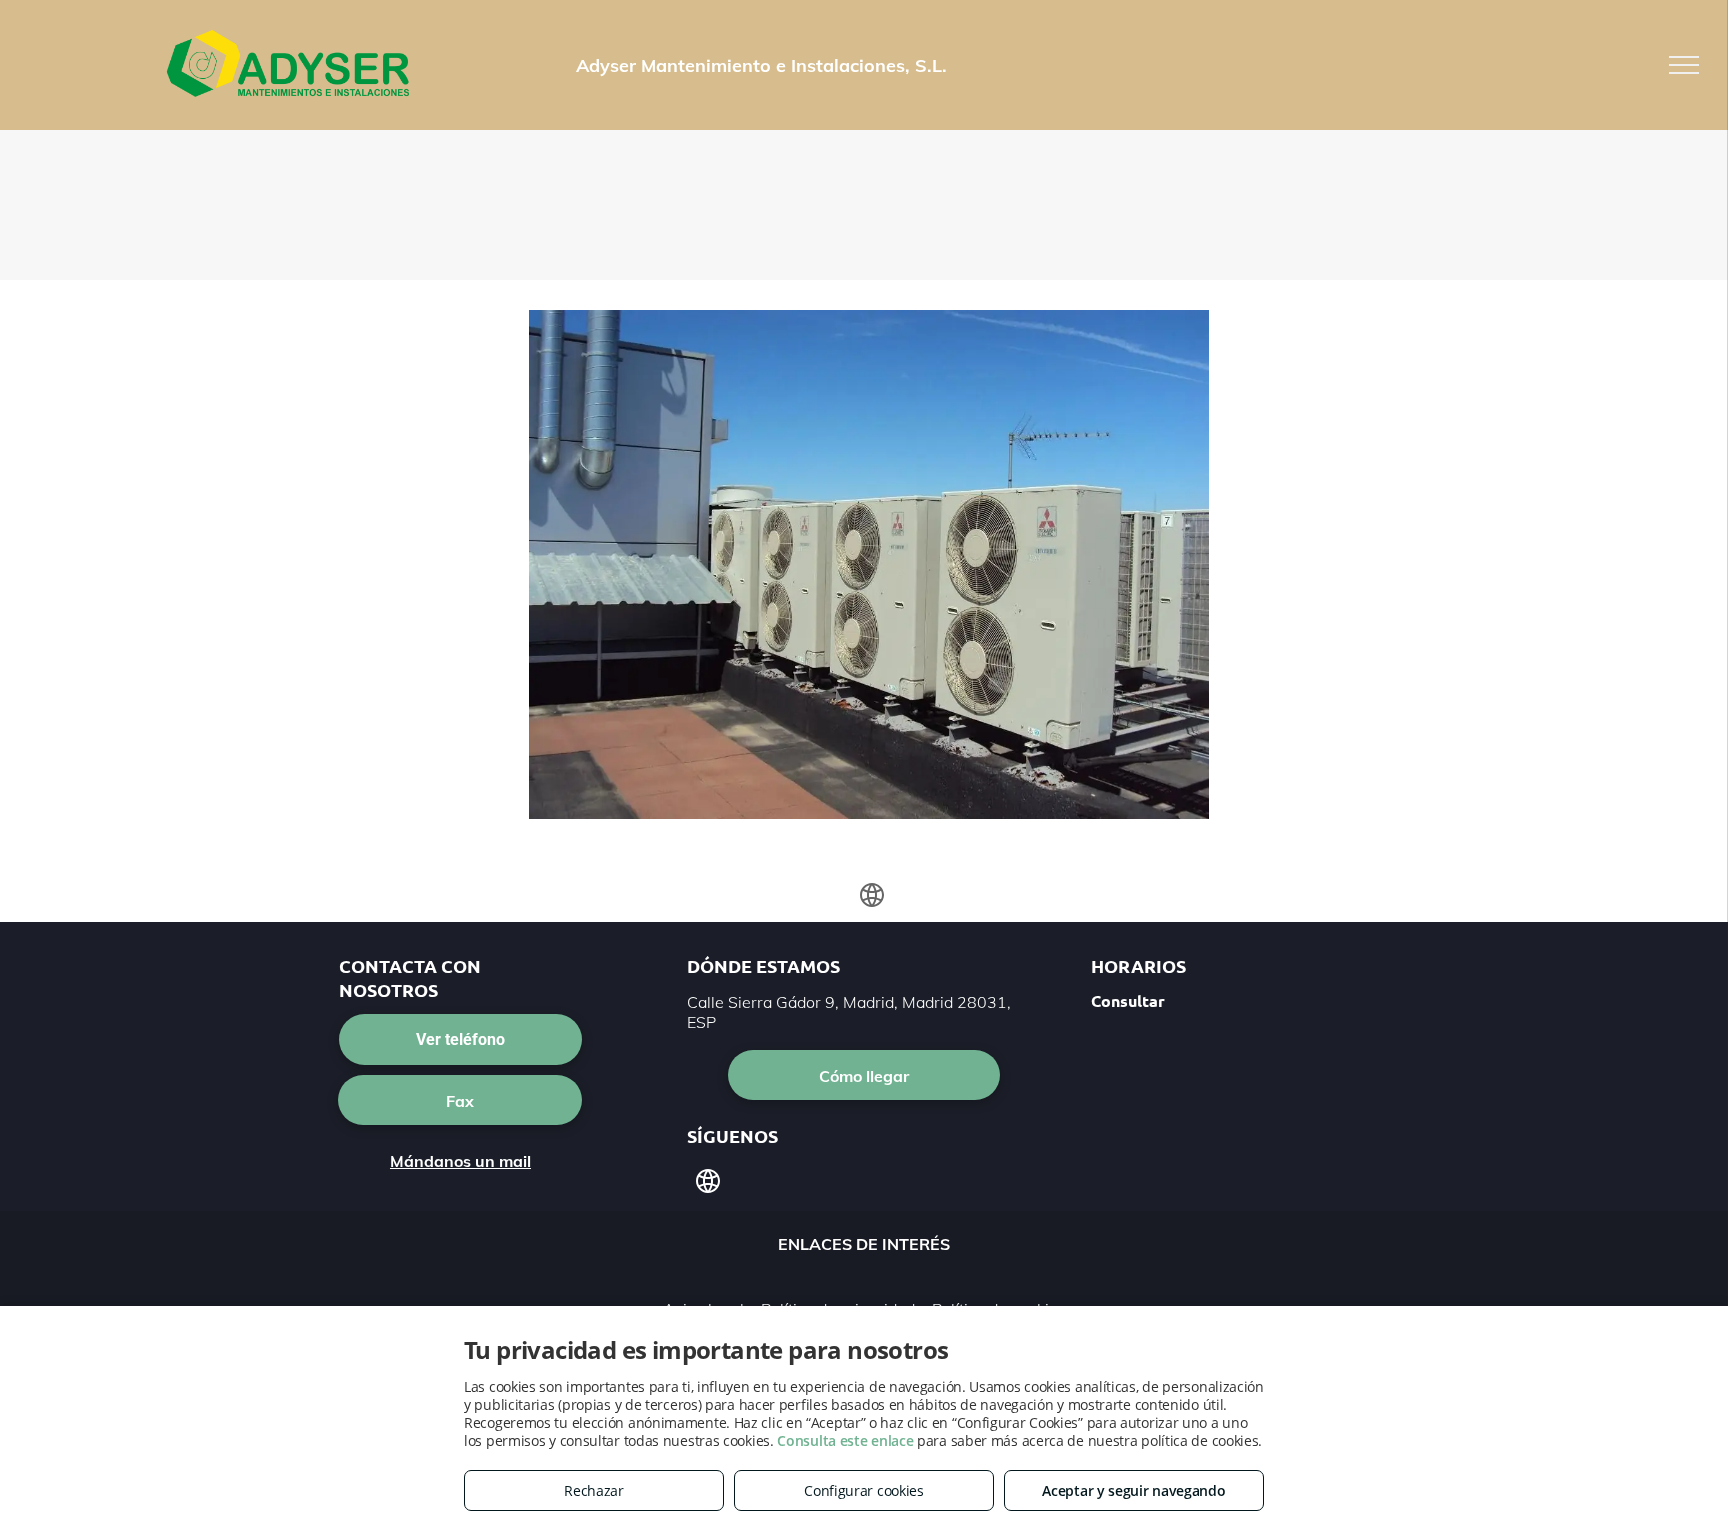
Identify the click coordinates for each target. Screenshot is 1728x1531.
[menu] (1684, 65)
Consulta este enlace (845, 1440)
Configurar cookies (864, 1490)
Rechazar (594, 1490)
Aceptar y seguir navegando (1133, 1490)
